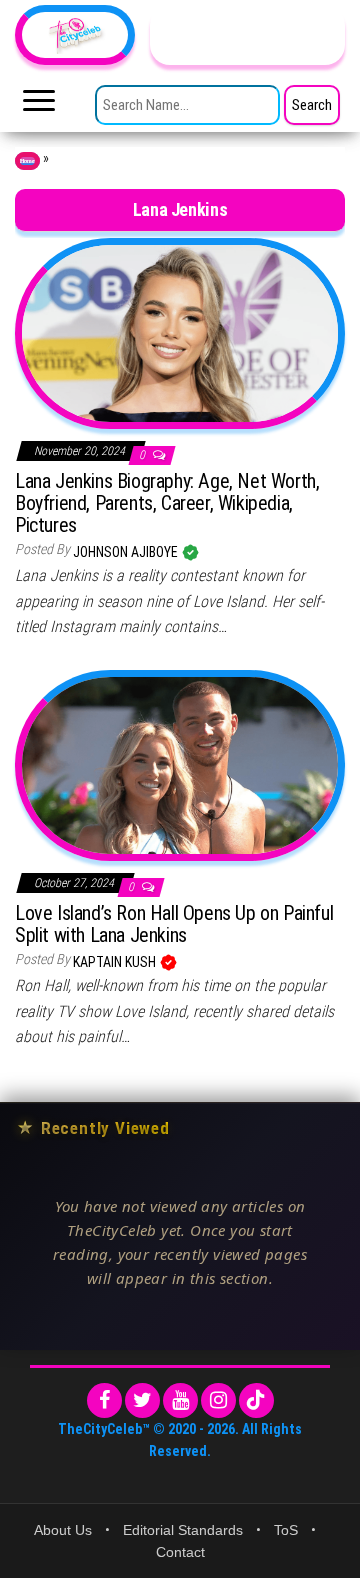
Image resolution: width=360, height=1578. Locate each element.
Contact (180, 1552)
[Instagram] (218, 1400)
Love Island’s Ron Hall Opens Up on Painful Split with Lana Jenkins (174, 924)
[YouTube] (180, 1400)
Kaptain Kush (116, 962)
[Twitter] (142, 1400)
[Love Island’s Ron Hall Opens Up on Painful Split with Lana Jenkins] (180, 764)
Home (27, 161)
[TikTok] (256, 1400)
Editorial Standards (183, 1530)
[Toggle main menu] (39, 106)
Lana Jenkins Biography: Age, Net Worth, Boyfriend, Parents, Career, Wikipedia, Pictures (167, 503)
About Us (63, 1530)
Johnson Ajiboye (127, 552)
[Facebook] (104, 1400)
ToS (286, 1530)
